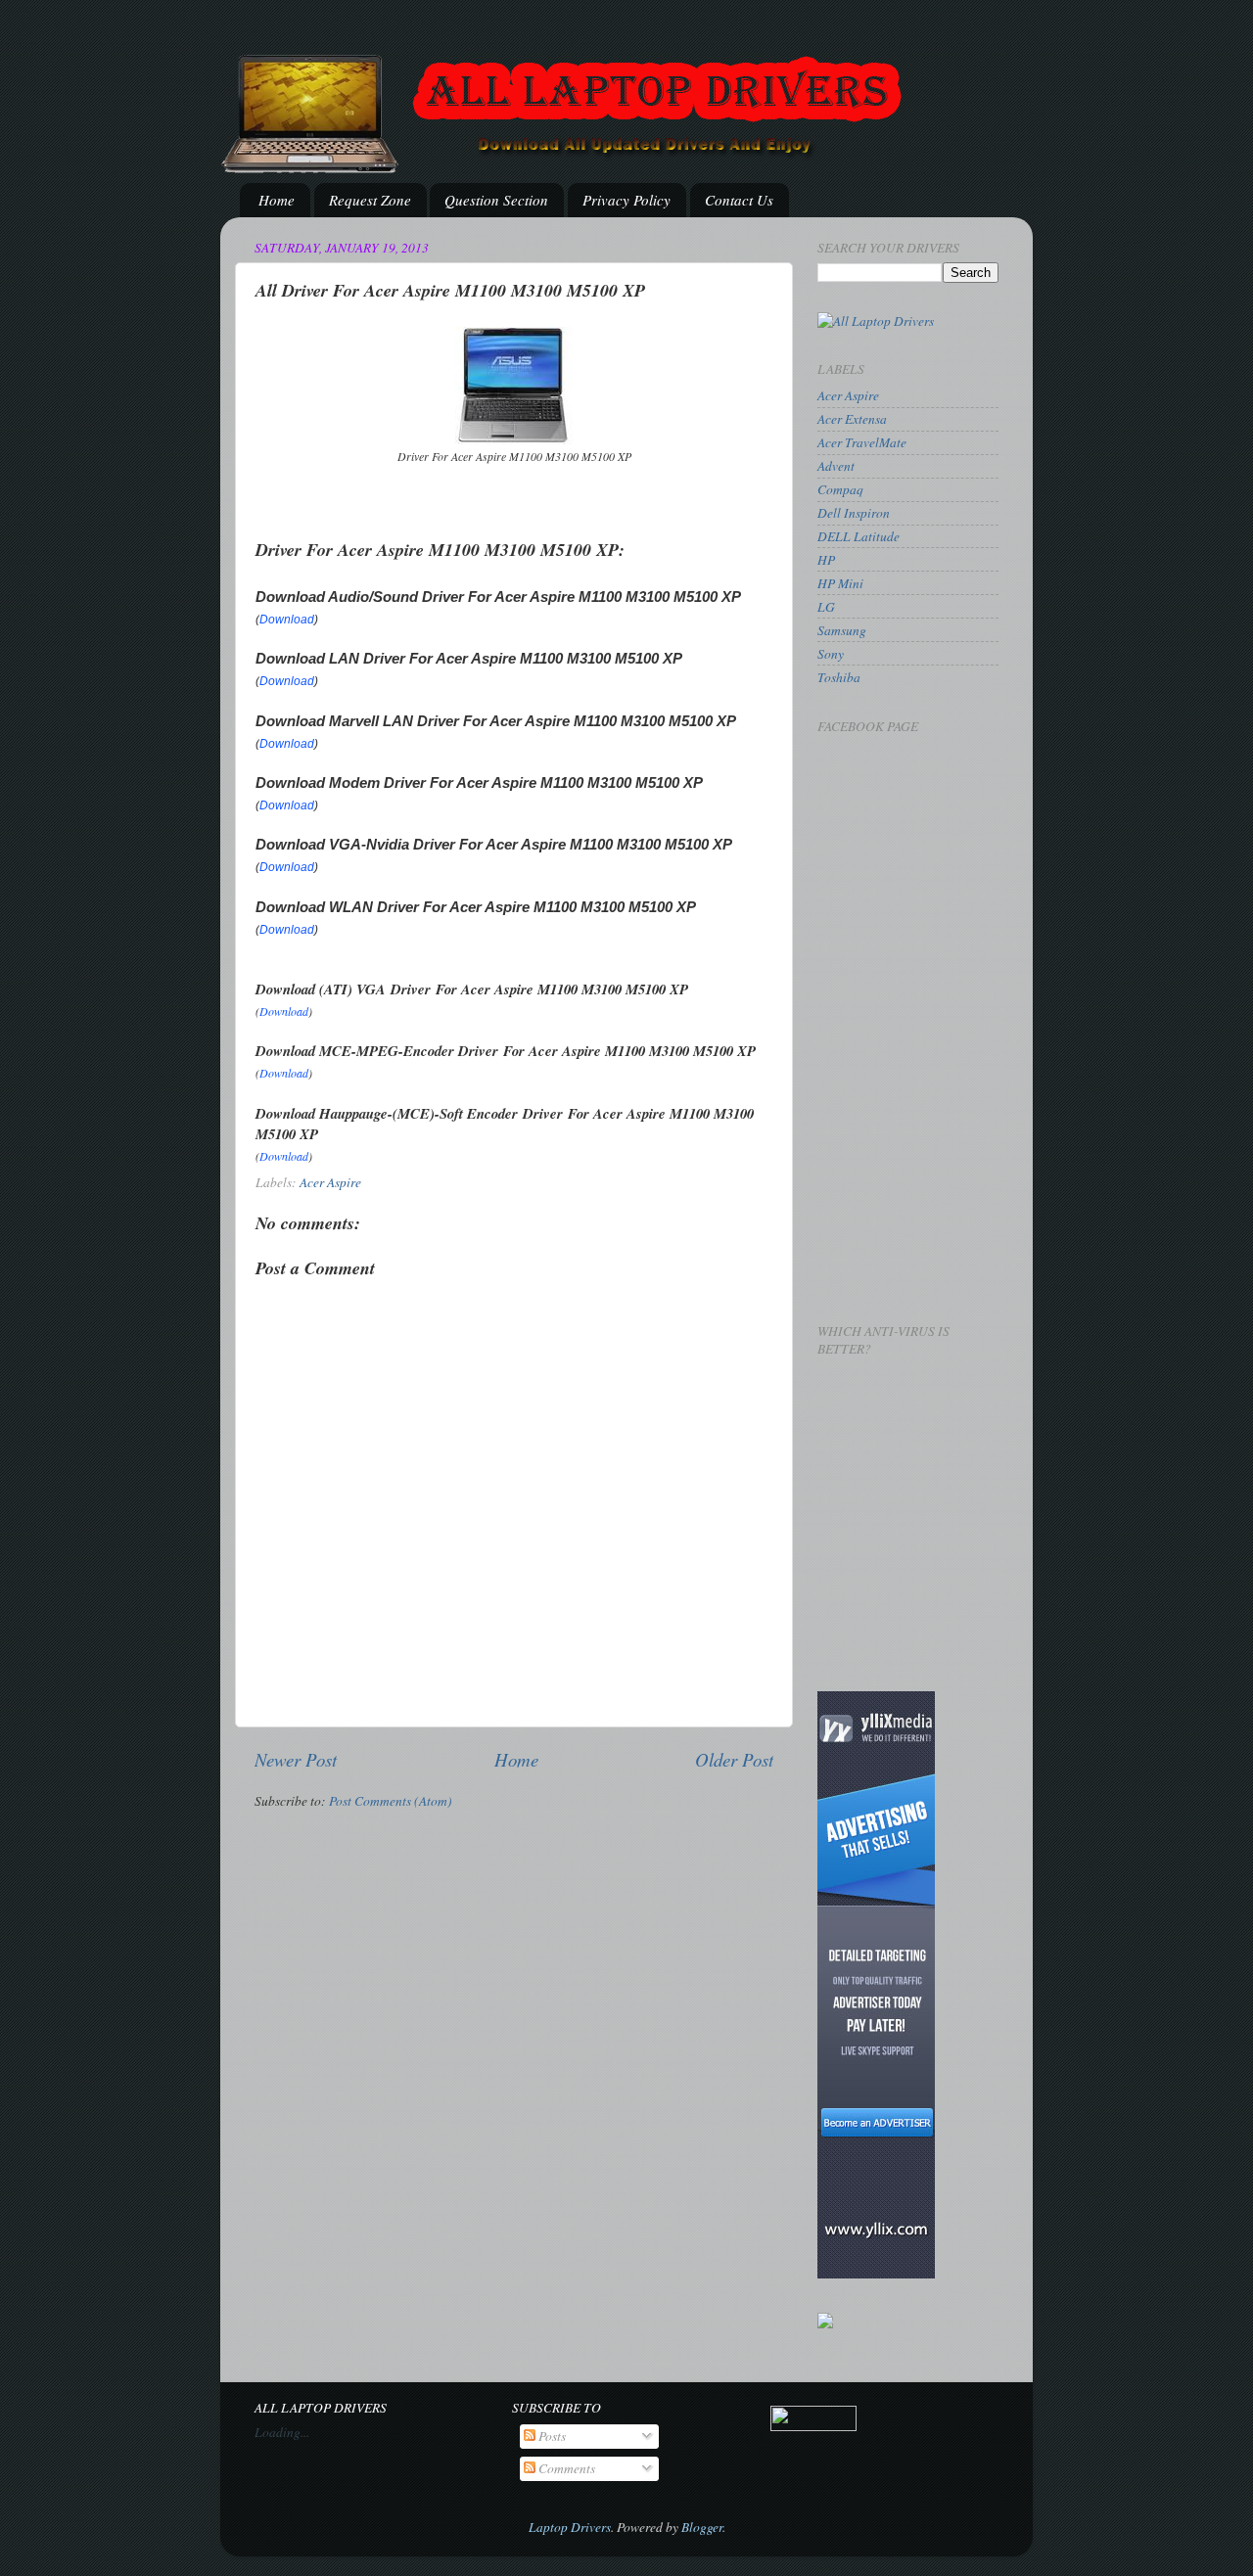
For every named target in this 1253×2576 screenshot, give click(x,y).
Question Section (496, 200)
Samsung (842, 630)
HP (826, 560)
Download (287, 620)
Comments (565, 2468)
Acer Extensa (852, 419)
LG (826, 607)
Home (277, 200)
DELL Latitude (859, 536)
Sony (831, 654)
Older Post (734, 1759)
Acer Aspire (330, 1182)
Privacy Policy (626, 200)
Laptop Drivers (570, 2527)
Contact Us (739, 200)
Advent (836, 466)
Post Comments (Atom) (391, 1801)
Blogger (702, 2527)
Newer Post (296, 1759)
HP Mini (840, 583)
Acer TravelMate (862, 442)
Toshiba (839, 677)
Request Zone (370, 200)
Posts (551, 2436)
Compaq (840, 489)
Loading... (282, 2432)
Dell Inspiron (854, 513)
